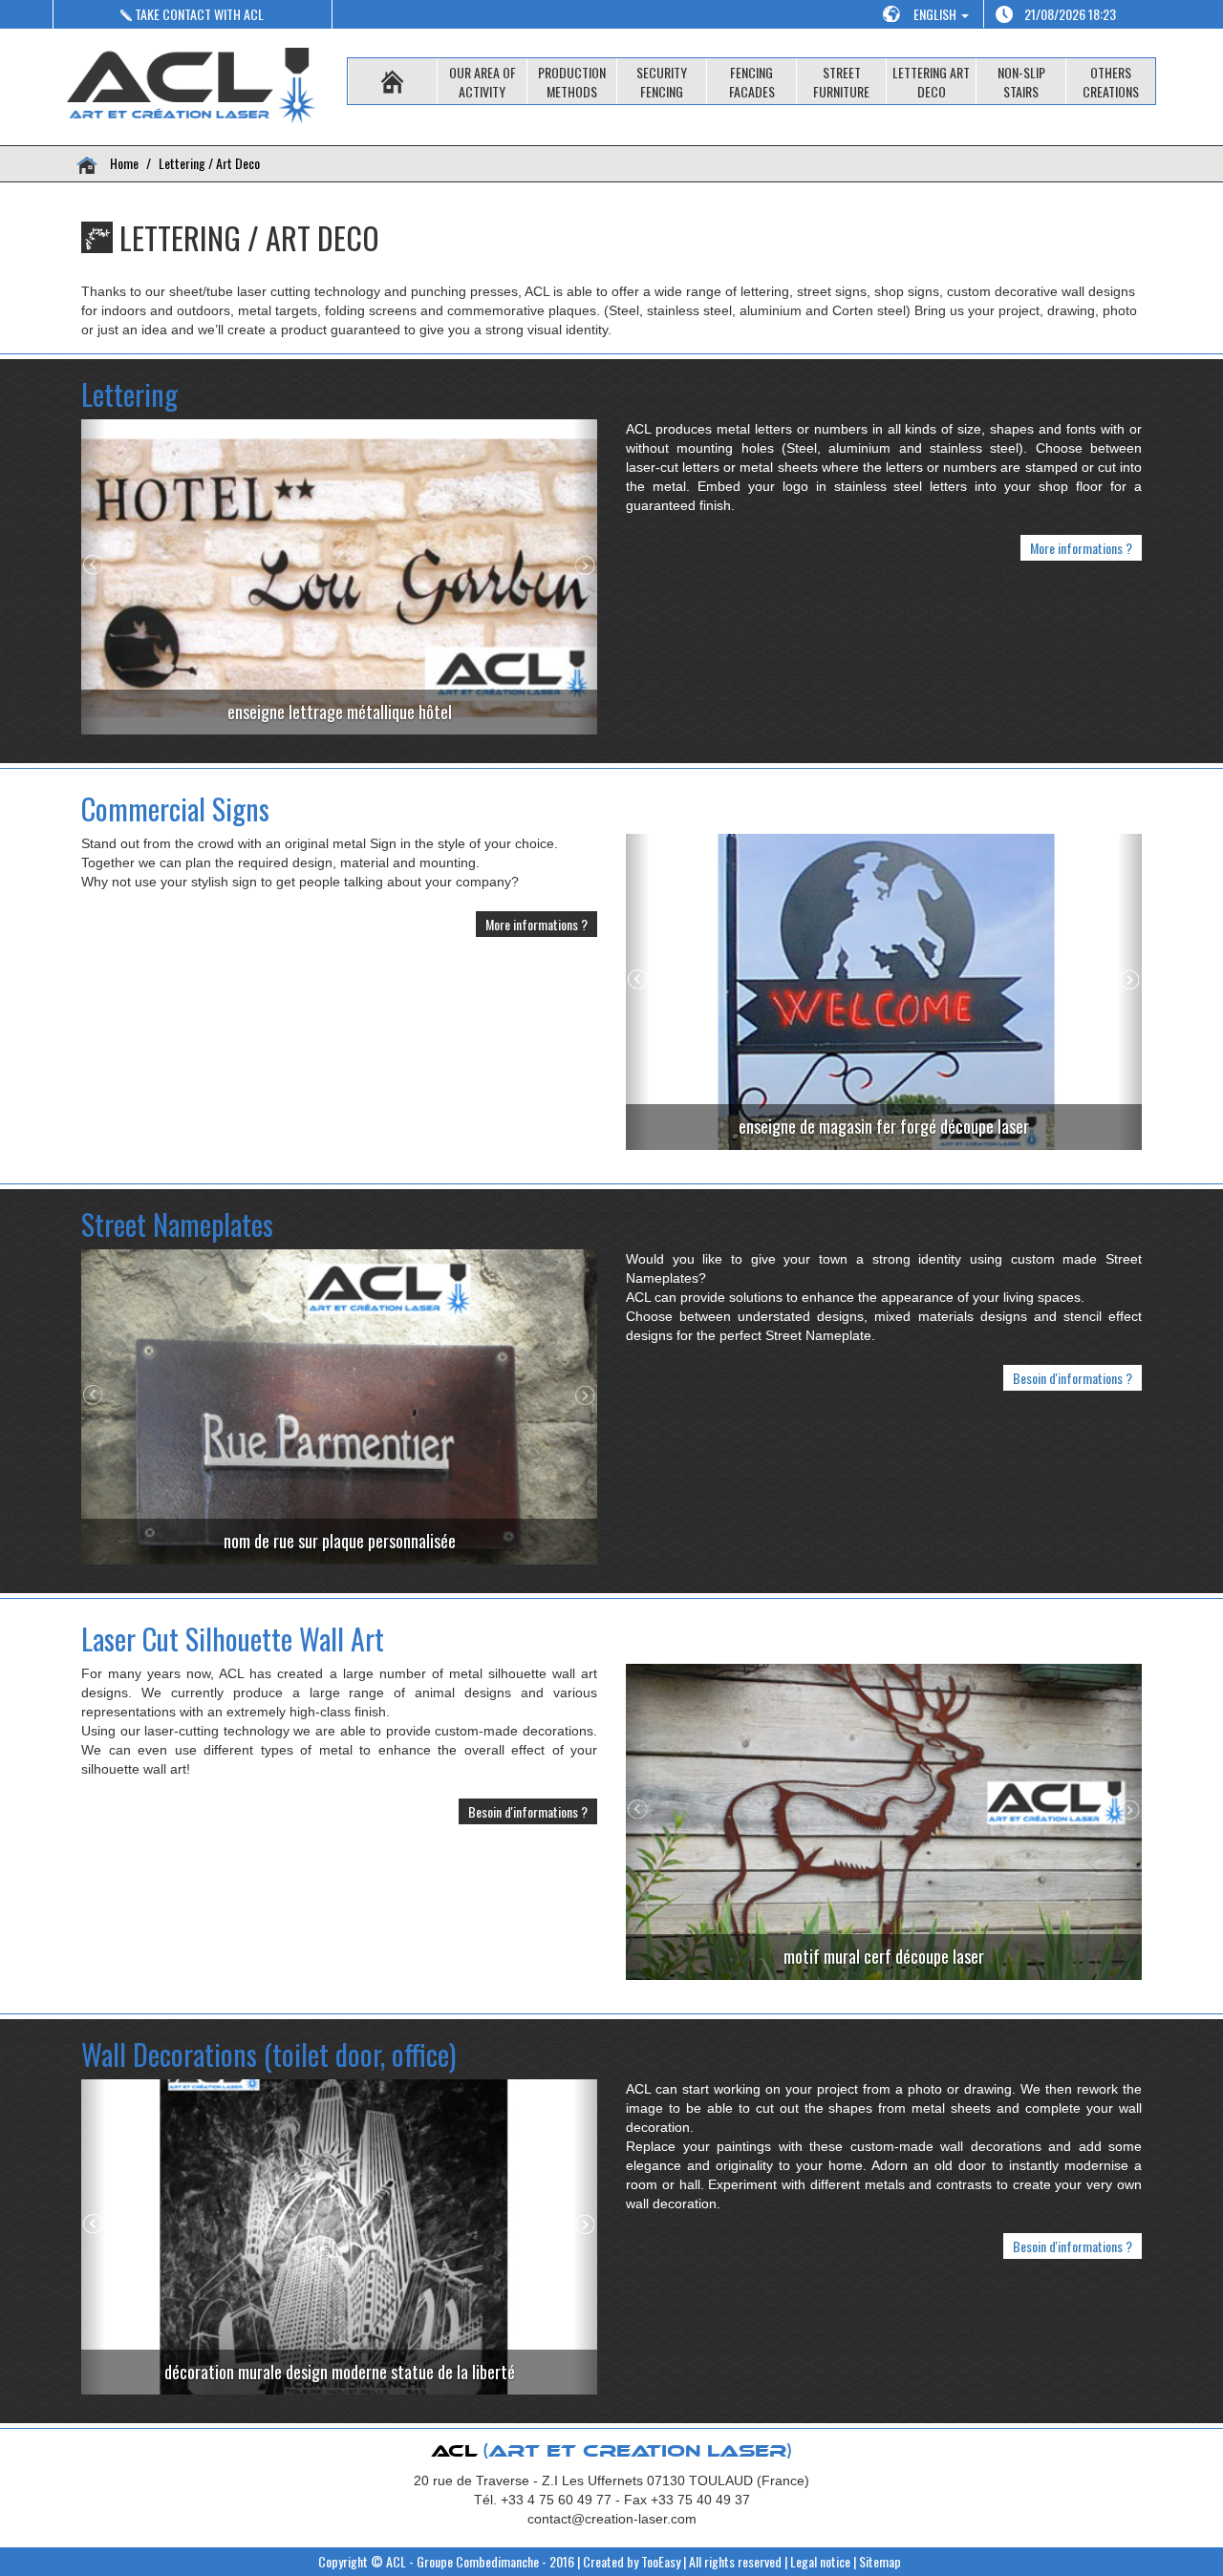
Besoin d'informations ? (1073, 1378)
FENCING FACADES (752, 82)
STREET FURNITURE (841, 82)
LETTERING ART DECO (931, 82)
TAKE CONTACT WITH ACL (198, 14)
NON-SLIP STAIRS (1021, 82)
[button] (93, 577)
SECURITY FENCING (662, 82)
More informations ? (1081, 548)
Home (123, 163)
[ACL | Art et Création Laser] (193, 87)
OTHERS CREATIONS (1111, 82)
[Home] (393, 81)
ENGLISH (936, 14)
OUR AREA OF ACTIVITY (483, 82)
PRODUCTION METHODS (572, 82)
